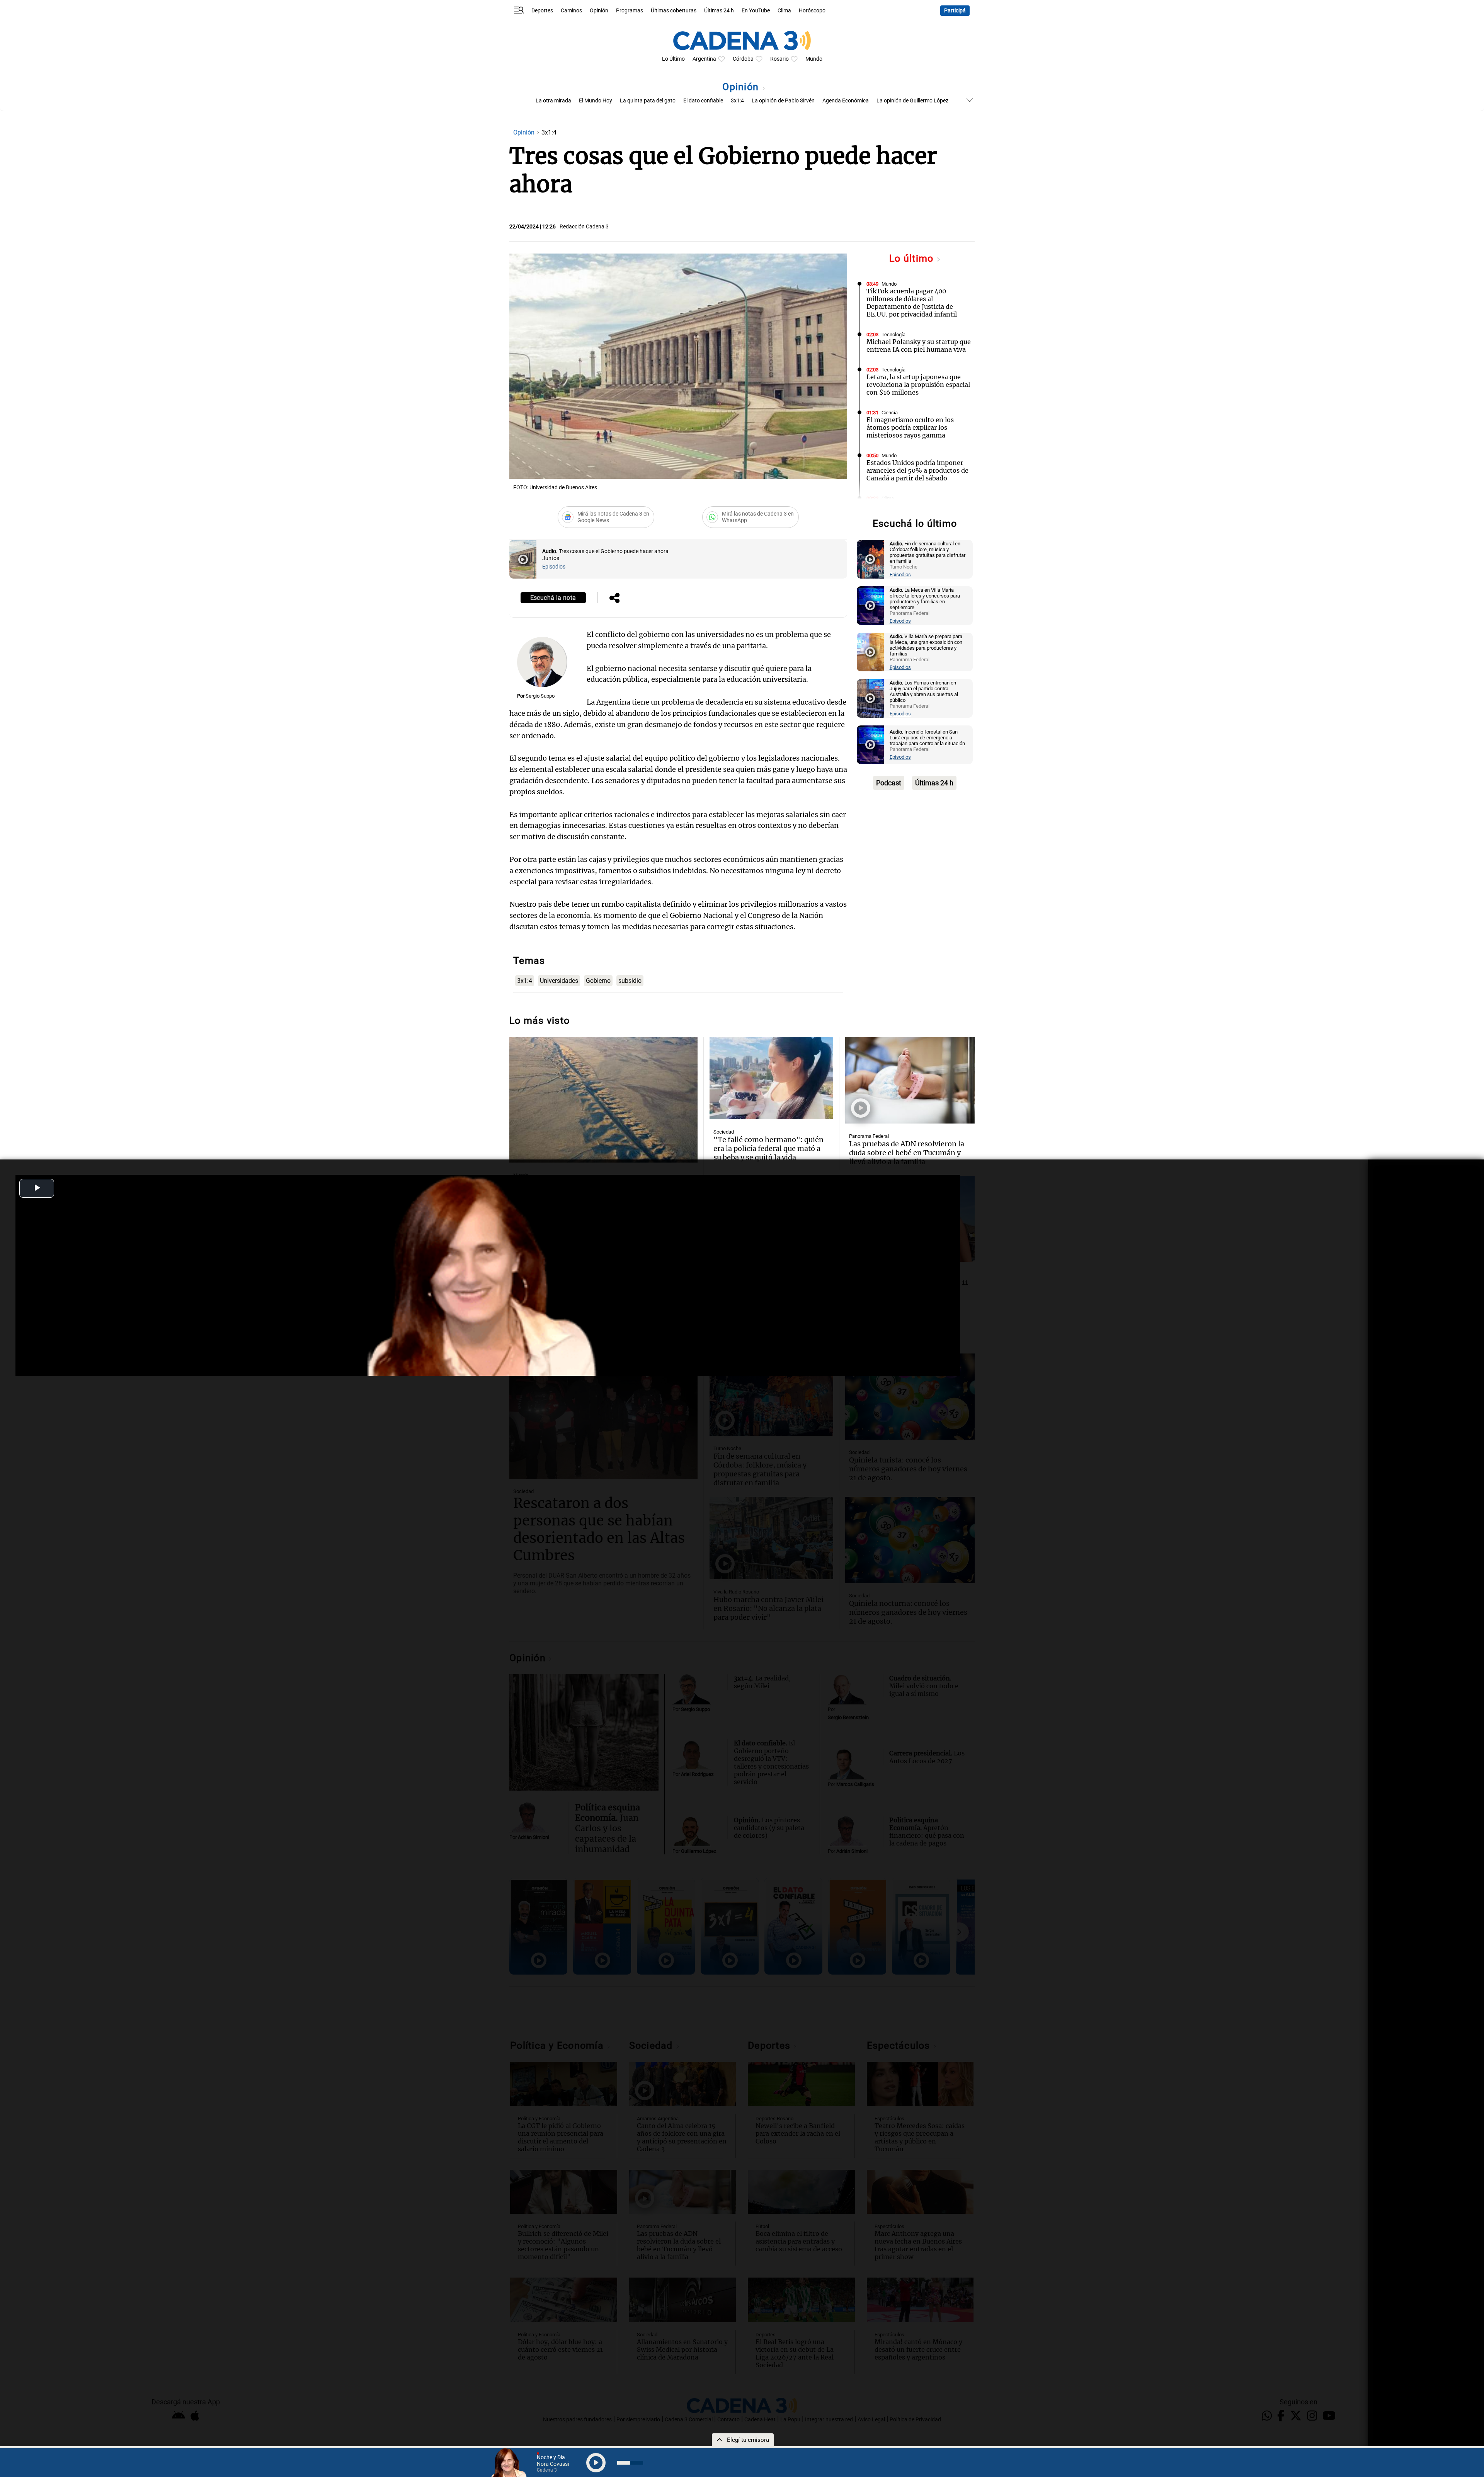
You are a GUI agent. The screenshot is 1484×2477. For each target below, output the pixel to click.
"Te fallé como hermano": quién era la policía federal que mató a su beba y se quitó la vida (768, 1148)
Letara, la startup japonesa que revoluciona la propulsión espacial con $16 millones (918, 385)
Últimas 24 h (719, 11)
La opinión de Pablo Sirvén (783, 101)
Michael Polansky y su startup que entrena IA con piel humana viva (919, 346)
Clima (784, 11)
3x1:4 (737, 101)
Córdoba (743, 59)
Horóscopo (812, 11)
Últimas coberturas (674, 11)
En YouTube (756, 11)
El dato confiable (703, 101)
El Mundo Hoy (596, 101)
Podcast (889, 783)
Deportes (542, 11)
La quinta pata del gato (648, 101)
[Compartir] (614, 599)
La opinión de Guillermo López (912, 101)
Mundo (814, 59)
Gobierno (598, 981)
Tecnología (893, 335)
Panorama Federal (869, 1136)
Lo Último (673, 59)
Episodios (554, 567)
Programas (630, 11)
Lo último (913, 258)
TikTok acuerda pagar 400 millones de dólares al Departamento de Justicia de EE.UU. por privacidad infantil (912, 303)
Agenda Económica (846, 101)
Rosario (779, 59)
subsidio (630, 981)
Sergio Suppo (540, 696)
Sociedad (724, 1132)
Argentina (704, 59)
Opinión (599, 11)
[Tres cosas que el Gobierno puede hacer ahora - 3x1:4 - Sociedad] (523, 559)
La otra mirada (553, 101)
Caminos (571, 11)
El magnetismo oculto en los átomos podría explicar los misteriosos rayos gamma (910, 427)
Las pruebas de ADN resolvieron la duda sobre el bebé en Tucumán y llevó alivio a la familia (907, 1153)
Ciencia (890, 413)
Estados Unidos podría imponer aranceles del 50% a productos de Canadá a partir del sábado (917, 470)
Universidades (559, 981)
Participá (955, 11)
